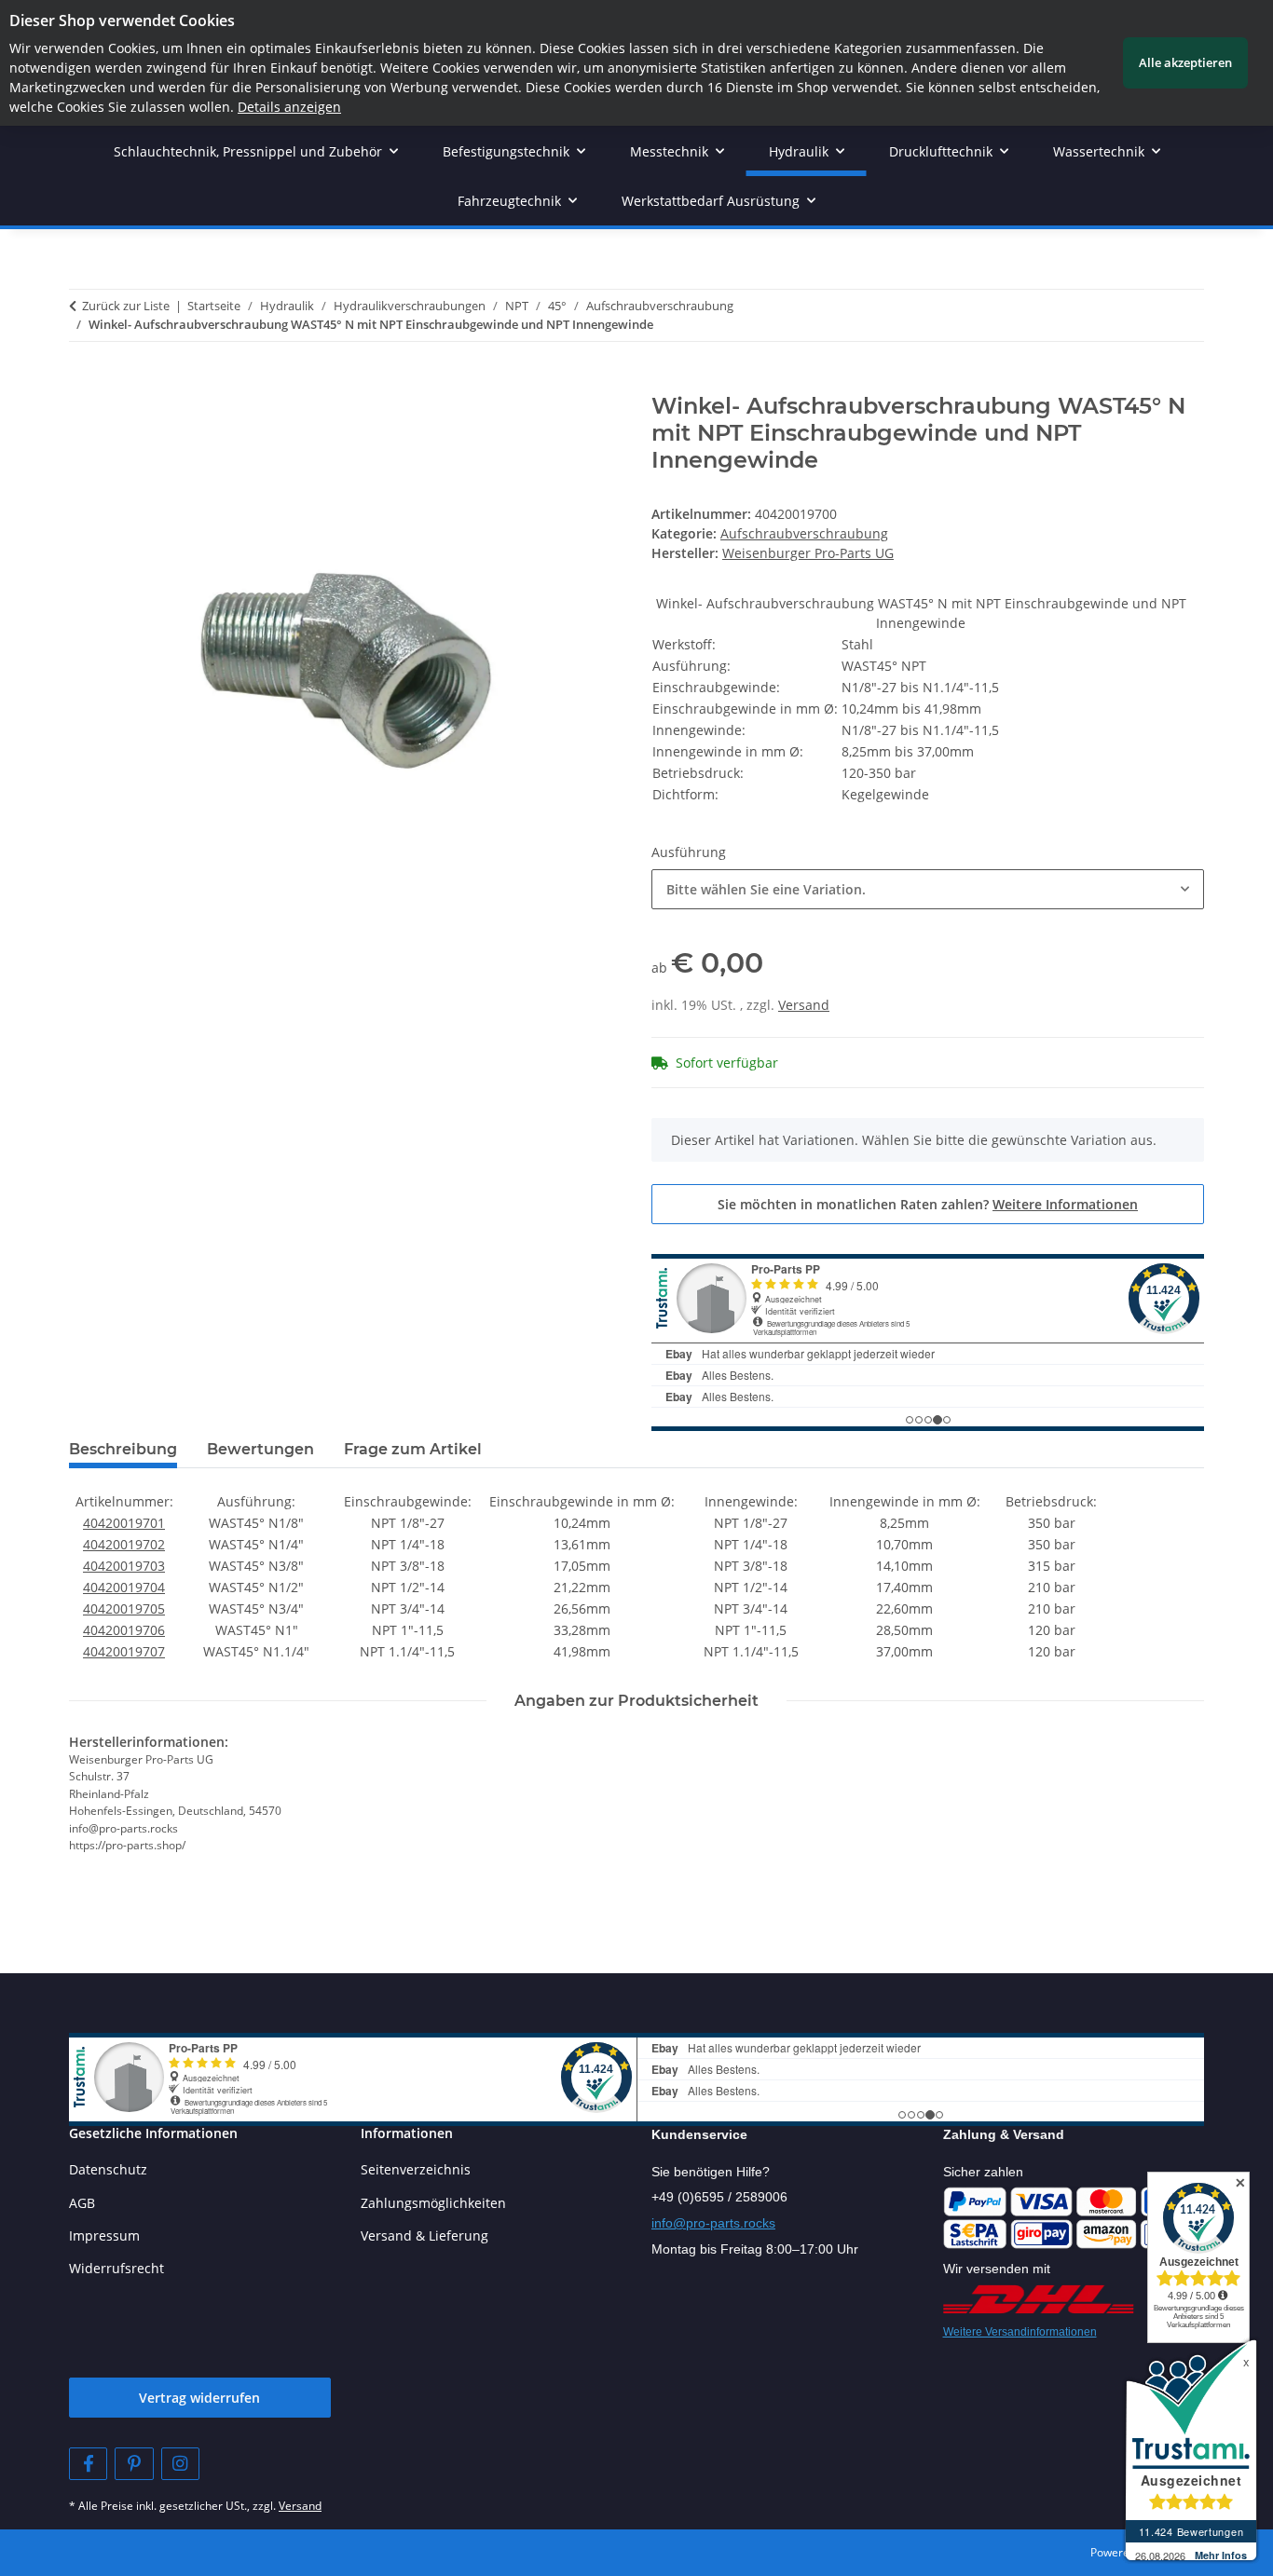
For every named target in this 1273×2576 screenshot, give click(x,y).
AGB (82, 2203)
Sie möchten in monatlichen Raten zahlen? (928, 1204)
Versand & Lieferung (424, 2235)
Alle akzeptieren (1185, 62)
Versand (804, 1005)
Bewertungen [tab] (260, 1449)
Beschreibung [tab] (123, 1449)
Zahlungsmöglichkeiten (433, 2203)
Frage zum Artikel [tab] (413, 1449)
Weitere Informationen (1065, 1204)
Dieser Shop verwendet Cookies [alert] (122, 20)
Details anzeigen (289, 107)
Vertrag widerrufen (199, 2398)
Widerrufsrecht (116, 2268)
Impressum (104, 2235)
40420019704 (124, 1587)
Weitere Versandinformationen (1020, 2332)
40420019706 (124, 1630)
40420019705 (124, 1608)
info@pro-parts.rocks (713, 2223)
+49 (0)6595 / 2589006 (719, 2197)
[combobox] (928, 889)
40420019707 (124, 1651)
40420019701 (124, 1523)
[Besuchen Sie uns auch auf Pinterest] (134, 2464)
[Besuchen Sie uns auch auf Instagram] (180, 2464)
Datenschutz (108, 2169)
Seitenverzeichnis (416, 2169)
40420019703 (124, 1566)
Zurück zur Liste (126, 306)
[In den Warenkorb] (84, 383)
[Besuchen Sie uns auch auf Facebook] (88, 2464)
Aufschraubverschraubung (804, 533)
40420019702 (124, 1544)
